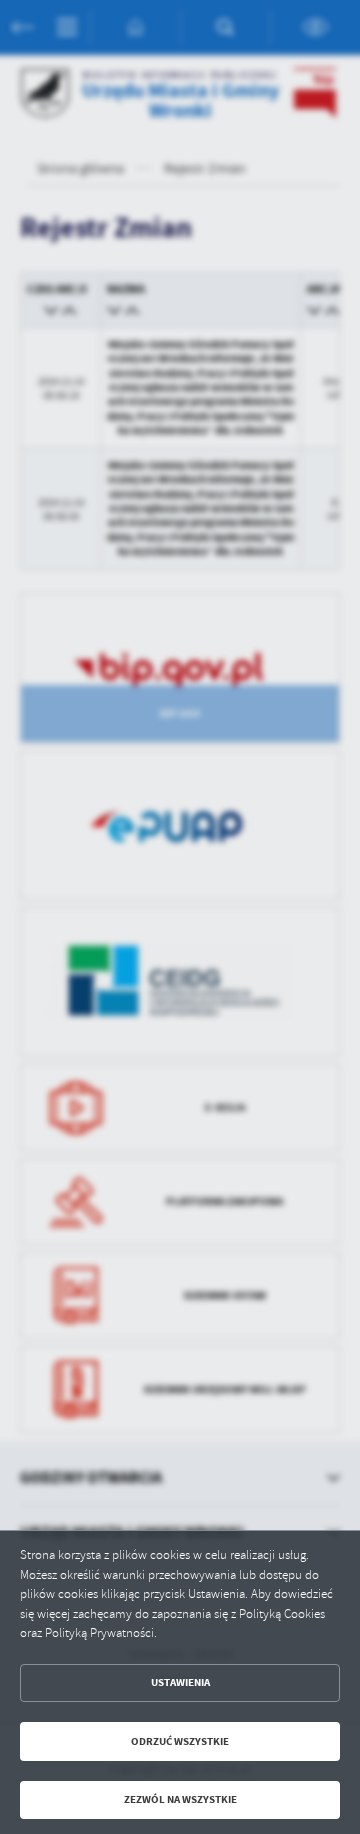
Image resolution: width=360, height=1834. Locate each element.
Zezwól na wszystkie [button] (180, 1799)
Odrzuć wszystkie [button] (180, 1741)
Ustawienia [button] (180, 1682)
